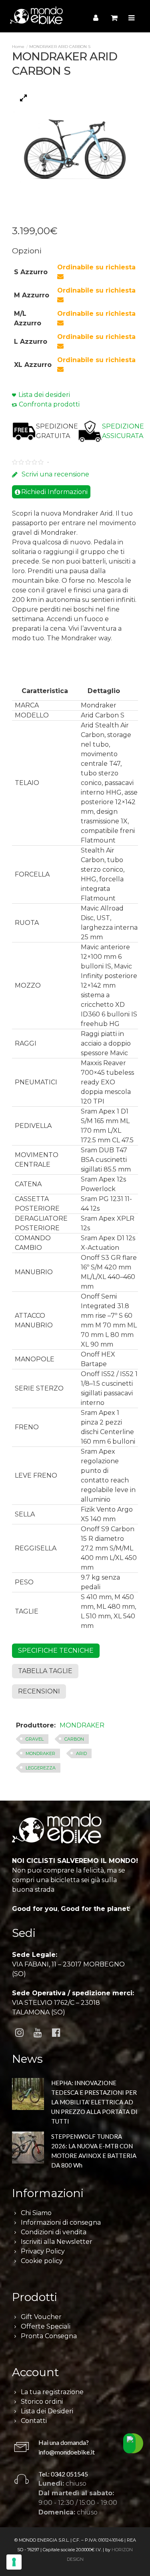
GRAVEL (35, 1739)
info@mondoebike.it (67, 2452)
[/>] (28, 2100)
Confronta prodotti (49, 404)
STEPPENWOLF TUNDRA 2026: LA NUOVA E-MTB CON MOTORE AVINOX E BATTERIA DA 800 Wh (94, 2151)
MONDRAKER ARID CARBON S (60, 47)
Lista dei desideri (44, 395)
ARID (81, 1753)
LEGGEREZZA (41, 1768)
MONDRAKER (82, 1725)
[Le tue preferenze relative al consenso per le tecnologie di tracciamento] (14, 2562)
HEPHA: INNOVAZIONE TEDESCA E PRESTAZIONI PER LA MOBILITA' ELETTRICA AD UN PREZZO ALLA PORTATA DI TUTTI (94, 2102)
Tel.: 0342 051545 (63, 2474)
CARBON (74, 1739)
